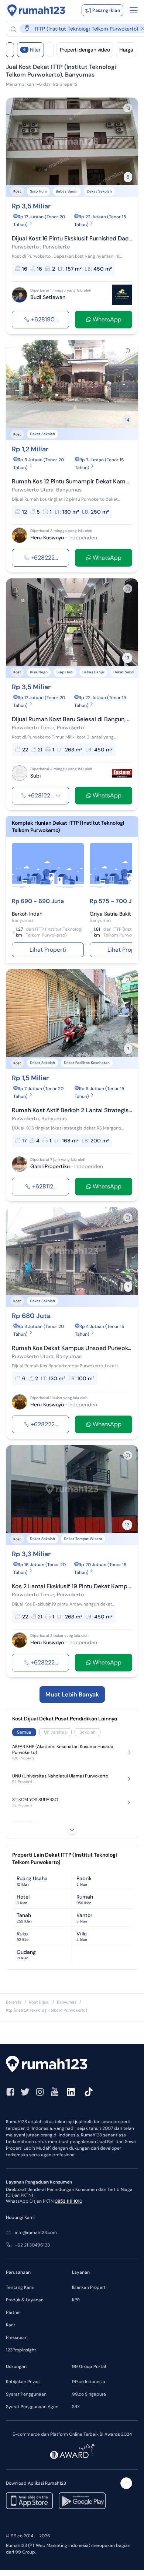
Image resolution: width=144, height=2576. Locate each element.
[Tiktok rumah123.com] (89, 2092)
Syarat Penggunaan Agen (32, 2407)
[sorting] (50, 50)
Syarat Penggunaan (26, 2394)
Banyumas (67, 2002)
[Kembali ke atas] (126, 2483)
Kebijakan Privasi (23, 2382)
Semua (24, 1732)
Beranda (14, 2002)
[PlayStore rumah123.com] (82, 2501)
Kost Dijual (39, 2002)
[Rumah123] (36, 10)
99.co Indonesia (89, 2382)
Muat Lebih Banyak (72, 1694)
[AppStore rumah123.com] (29, 2501)
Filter (32, 50)
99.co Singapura (89, 2394)
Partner (13, 2312)
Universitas (55, 1732)
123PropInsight (21, 2350)
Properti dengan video (85, 50)
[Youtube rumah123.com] (55, 2092)
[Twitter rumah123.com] (25, 2092)
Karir (11, 2325)
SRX (76, 2407)
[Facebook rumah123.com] (10, 2092)
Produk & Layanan (25, 2300)
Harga (126, 50)
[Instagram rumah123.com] (40, 2092)
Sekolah (88, 1732)
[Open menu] (134, 10)
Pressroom (17, 2337)
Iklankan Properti (89, 2287)
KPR (76, 2300)
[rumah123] (72, 2065)
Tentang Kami (20, 2287)
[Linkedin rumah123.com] (71, 2092)
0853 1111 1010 (68, 2201)
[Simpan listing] (128, 108)
